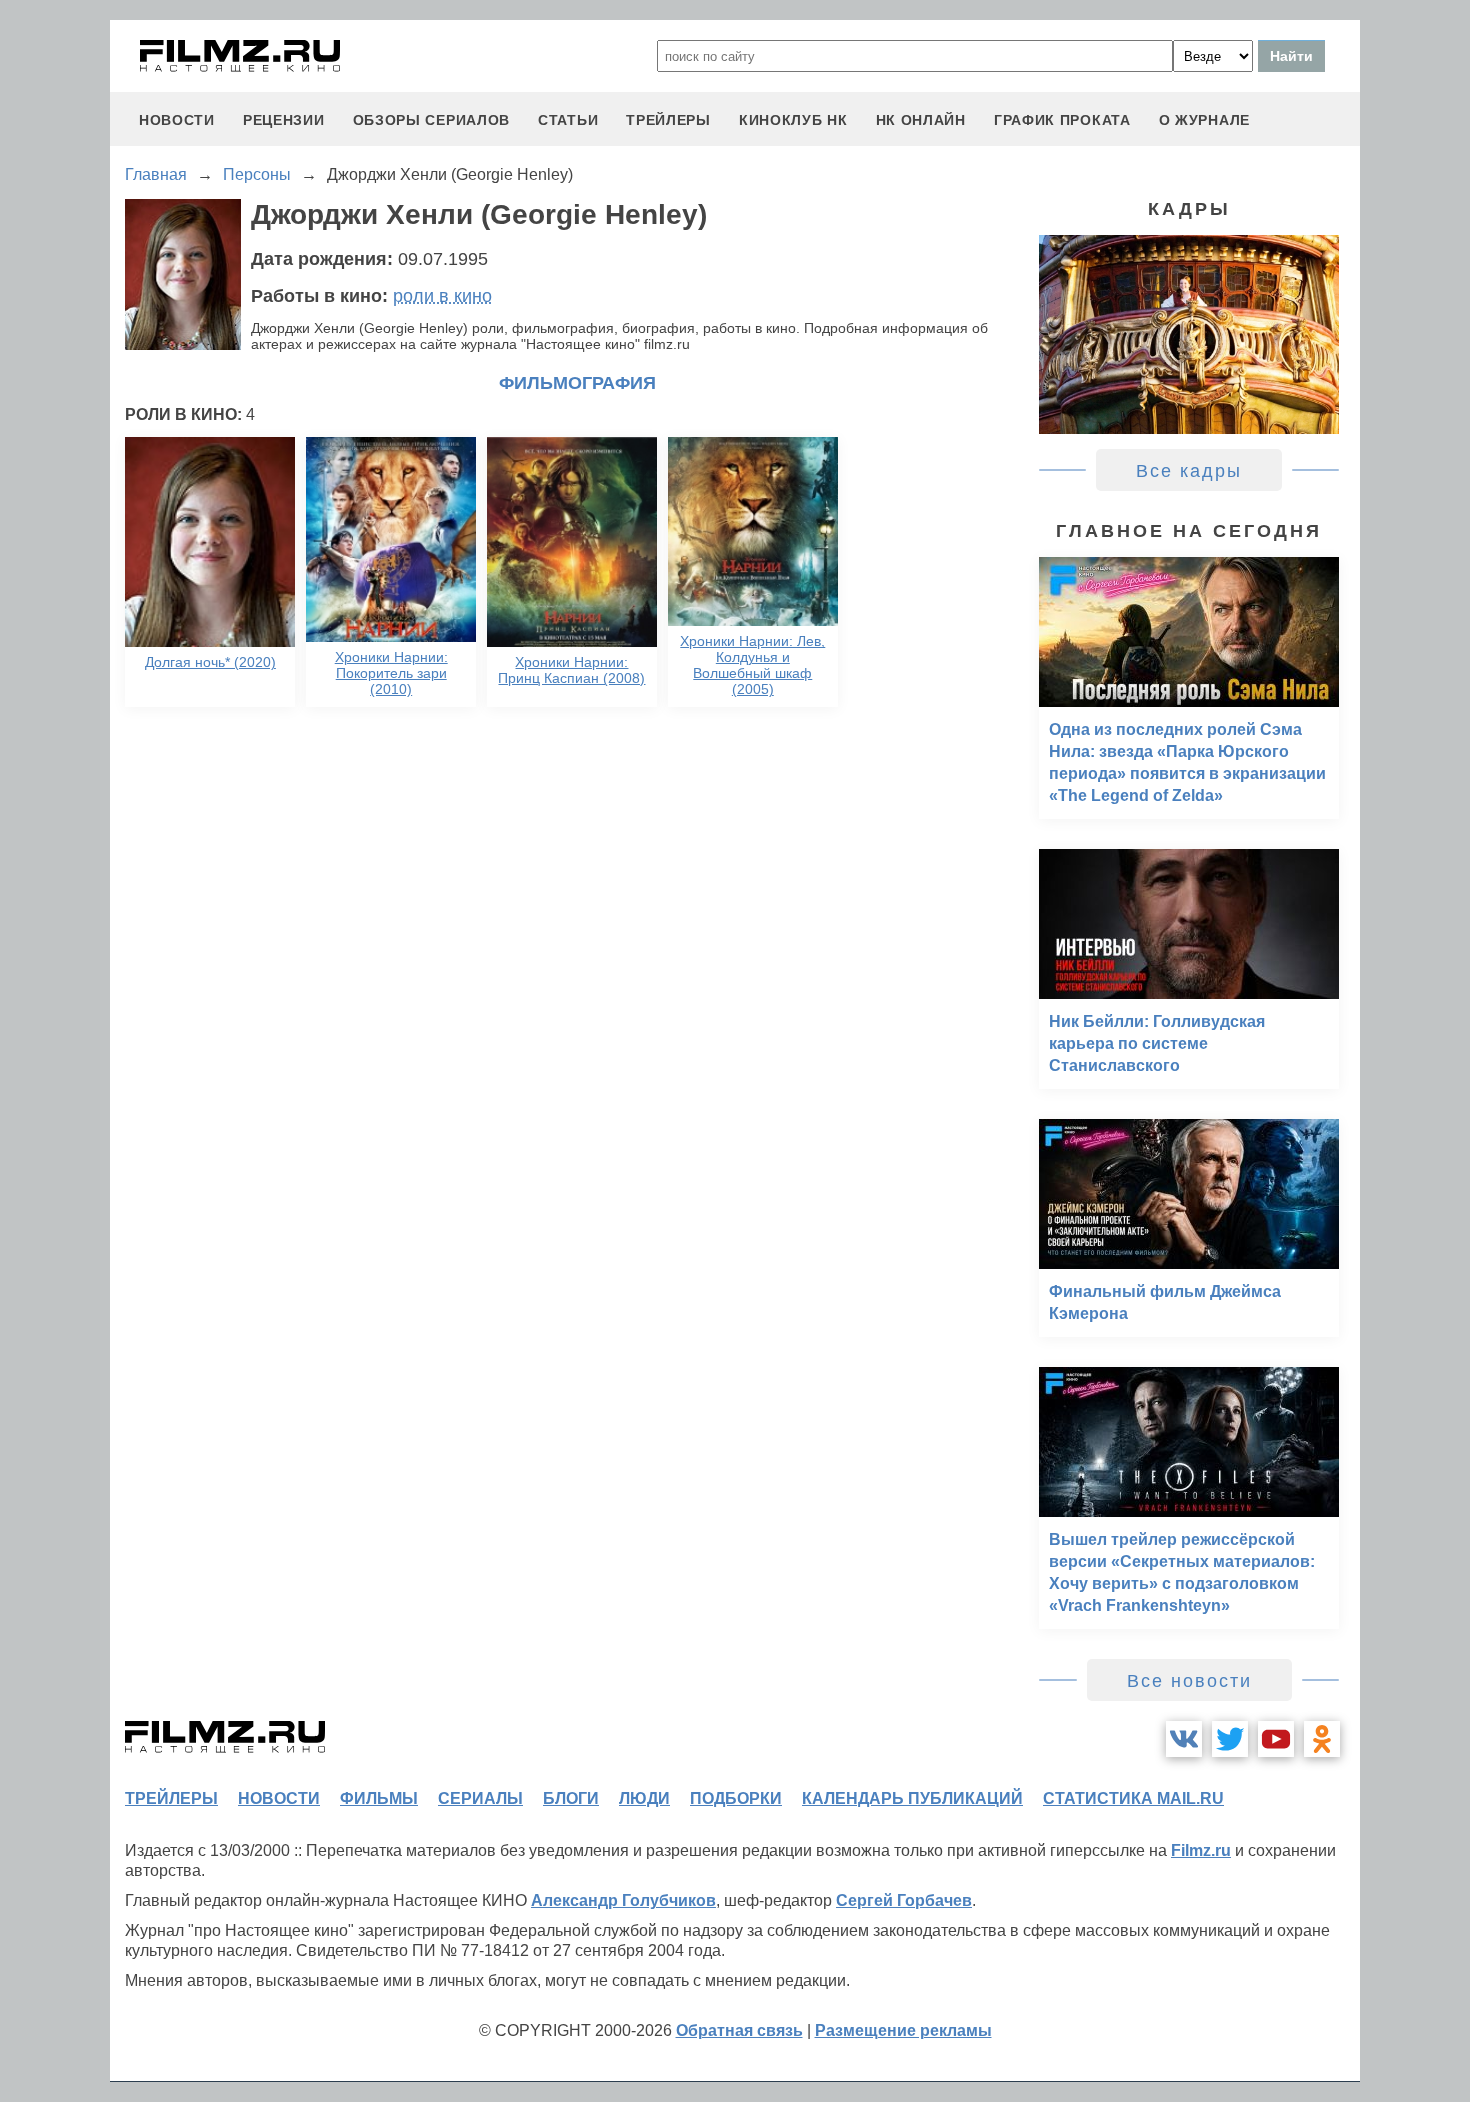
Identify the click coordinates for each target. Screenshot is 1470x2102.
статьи (568, 120)
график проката (1062, 120)
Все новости (1189, 1681)
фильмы (379, 1798)
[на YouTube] (1276, 1739)
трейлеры (668, 120)
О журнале (1204, 120)
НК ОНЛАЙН (921, 120)
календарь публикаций (912, 1798)
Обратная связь (739, 2030)
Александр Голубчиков (623, 1900)
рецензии (284, 120)
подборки (736, 1798)
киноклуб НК (793, 120)
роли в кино (442, 296)
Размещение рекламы (903, 2030)
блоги (571, 1798)
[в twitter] (1230, 1739)
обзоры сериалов (432, 120)
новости (177, 120)
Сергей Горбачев (904, 1900)
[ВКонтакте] (1184, 1739)
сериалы (480, 1798)
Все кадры (1189, 471)
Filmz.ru (1201, 1850)
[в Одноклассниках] (1322, 1739)
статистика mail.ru (1133, 1798)
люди (644, 1798)
